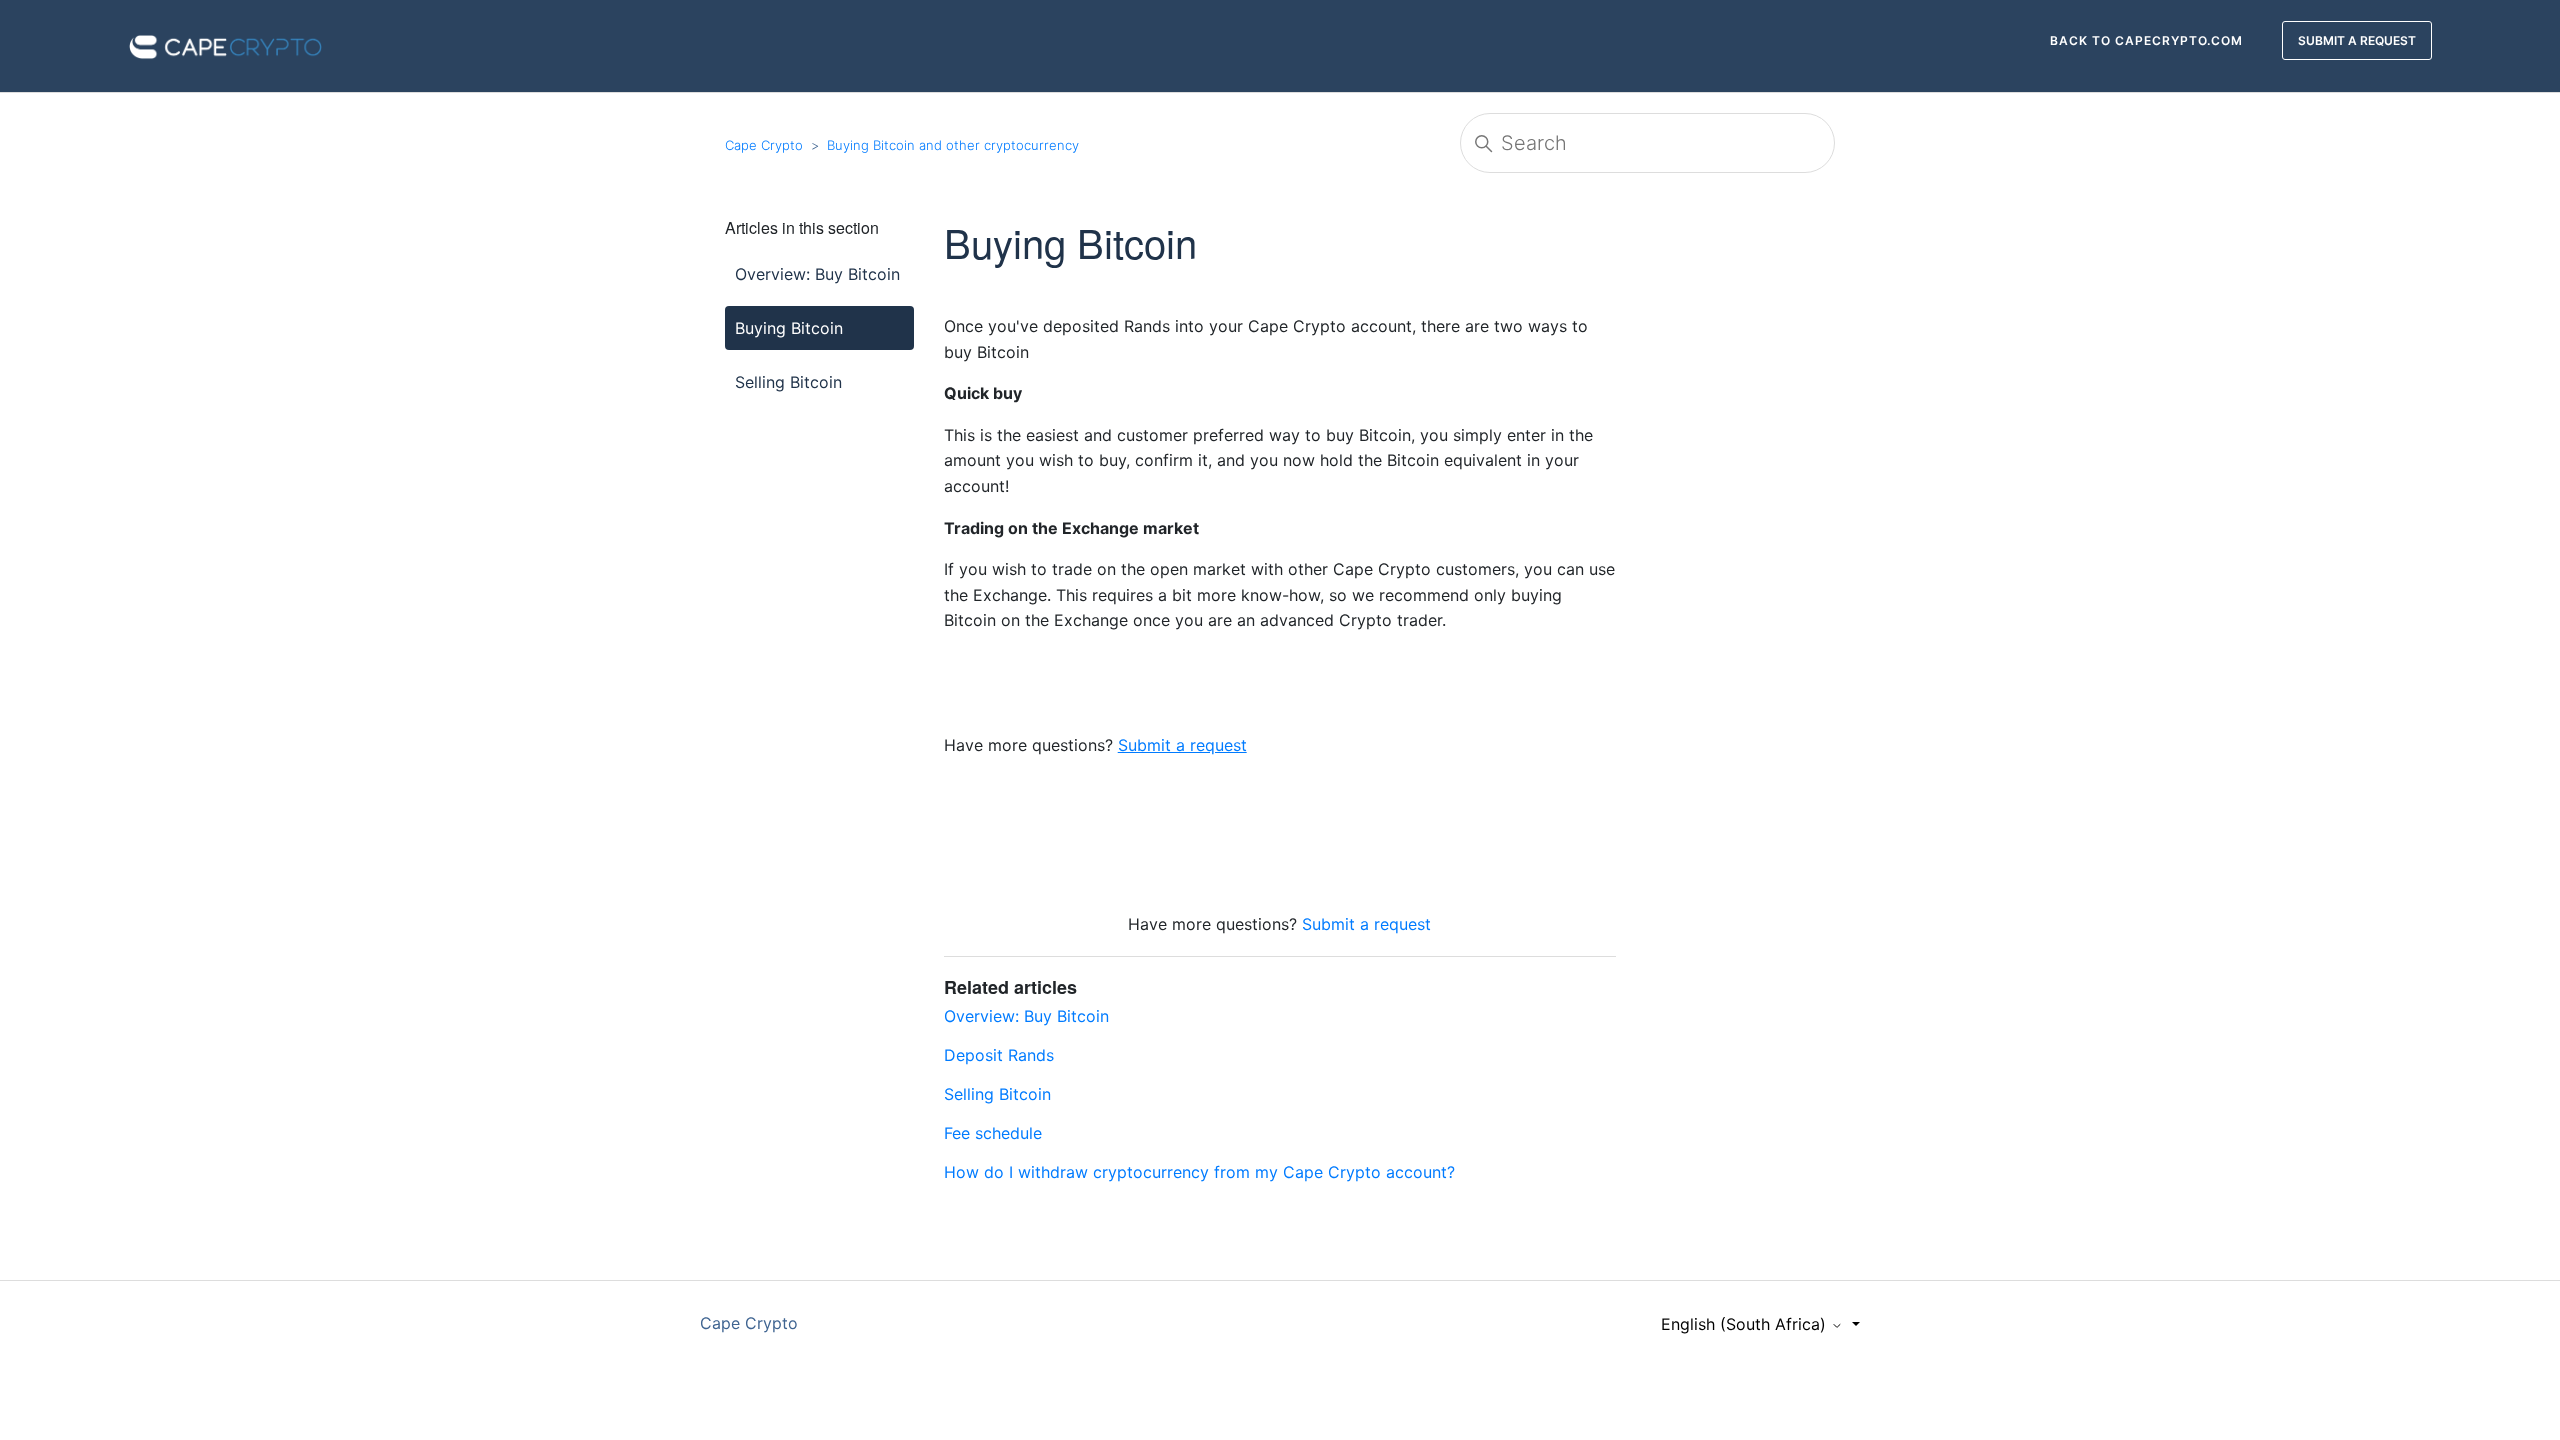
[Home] (226, 44)
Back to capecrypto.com (2146, 40)
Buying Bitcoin (789, 328)
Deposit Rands (999, 1055)
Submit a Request (2357, 40)
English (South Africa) (1746, 1324)
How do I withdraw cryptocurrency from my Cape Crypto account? (1199, 1172)
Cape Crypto (764, 145)
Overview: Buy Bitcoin (817, 274)
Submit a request (1366, 924)
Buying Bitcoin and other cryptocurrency (953, 145)
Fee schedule (993, 1133)
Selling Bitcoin (788, 382)
